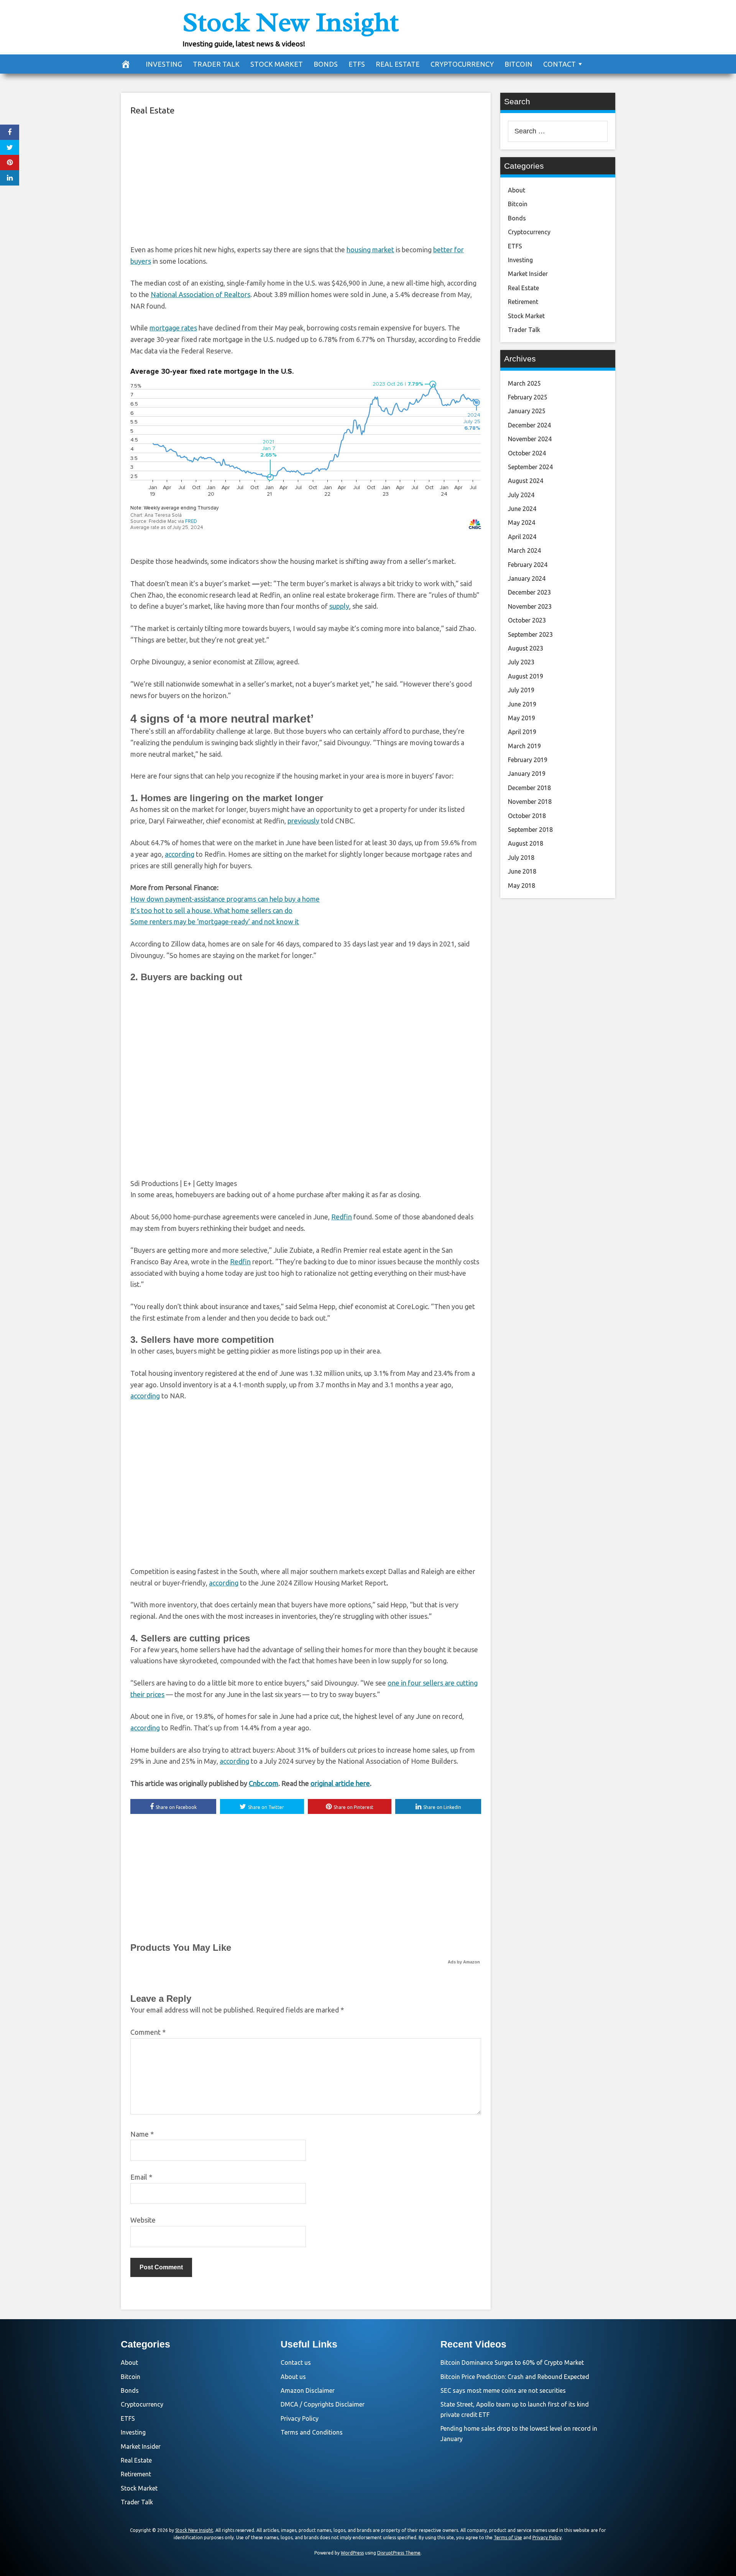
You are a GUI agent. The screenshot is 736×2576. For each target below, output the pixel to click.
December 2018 (529, 788)
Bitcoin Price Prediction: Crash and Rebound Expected (515, 2377)
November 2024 (530, 439)
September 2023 (530, 634)
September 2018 (530, 830)
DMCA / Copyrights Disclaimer (323, 2404)
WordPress (352, 2553)
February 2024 (528, 565)
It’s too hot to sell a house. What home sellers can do (211, 910)
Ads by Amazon (464, 1962)
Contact (559, 64)
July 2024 (521, 495)
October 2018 (527, 816)
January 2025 (527, 411)
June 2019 (522, 704)
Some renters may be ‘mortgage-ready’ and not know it (215, 922)
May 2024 (522, 522)
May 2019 (522, 718)
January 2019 (527, 774)
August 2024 (526, 481)
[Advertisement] (306, 179)
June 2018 (522, 871)
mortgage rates (173, 328)
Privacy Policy (300, 2418)
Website (143, 2220)
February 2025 (528, 397)
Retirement (523, 302)
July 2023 (521, 662)
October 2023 (527, 620)
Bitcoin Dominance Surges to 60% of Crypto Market (512, 2362)
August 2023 (526, 648)
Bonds (326, 64)
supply (339, 606)
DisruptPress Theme (399, 2553)
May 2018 (522, 886)
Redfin (342, 1217)
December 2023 (529, 592)
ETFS (357, 64)
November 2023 (530, 606)
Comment (148, 2032)
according (180, 854)
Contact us (296, 2362)
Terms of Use (508, 2537)
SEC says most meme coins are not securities (503, 2390)
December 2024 (529, 425)
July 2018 (521, 858)
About (517, 190)
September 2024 (530, 467)
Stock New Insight (291, 22)
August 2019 (526, 676)
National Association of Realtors (200, 294)
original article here (340, 1783)
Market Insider (528, 274)
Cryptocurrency (462, 64)
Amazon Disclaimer (308, 2390)
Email (141, 2177)
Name (142, 2134)
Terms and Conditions (312, 2432)
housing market (370, 250)
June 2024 (522, 509)
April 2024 (522, 537)
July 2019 (521, 690)
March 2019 (524, 746)
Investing (164, 64)
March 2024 (524, 550)
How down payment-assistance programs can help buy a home (225, 899)
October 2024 (527, 453)
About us (293, 2377)
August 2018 (526, 843)
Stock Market (277, 64)
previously (303, 821)
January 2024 (527, 578)
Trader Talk (216, 64)
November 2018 (530, 802)
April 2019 (522, 732)
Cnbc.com (264, 1783)
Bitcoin (518, 64)
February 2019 (528, 760)
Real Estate (398, 64)
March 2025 (524, 383)
